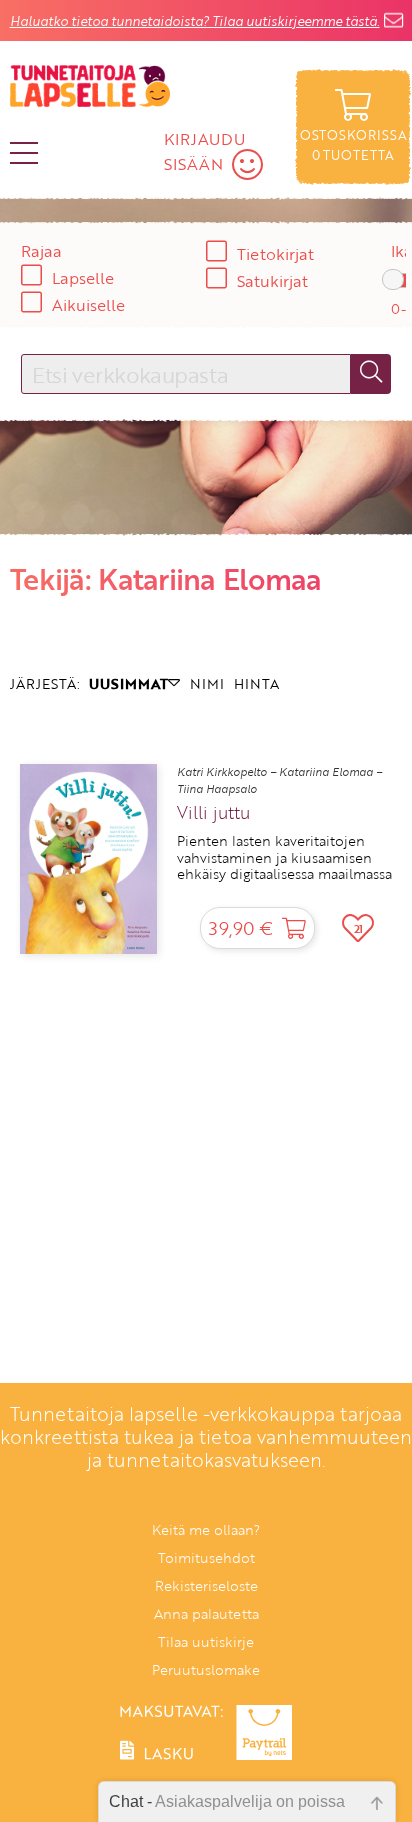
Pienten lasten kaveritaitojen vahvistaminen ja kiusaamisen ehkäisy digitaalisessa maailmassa (284, 857)
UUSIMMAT (128, 683)
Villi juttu (213, 813)
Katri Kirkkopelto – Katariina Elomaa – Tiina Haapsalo (279, 780)
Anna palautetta (206, 1613)
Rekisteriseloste (206, 1585)
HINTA (256, 683)
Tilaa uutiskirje (206, 1641)
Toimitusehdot (206, 1557)
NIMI (207, 683)
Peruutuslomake (206, 1669)
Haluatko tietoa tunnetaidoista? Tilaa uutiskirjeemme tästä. (195, 21)
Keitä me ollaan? (206, 1529)
